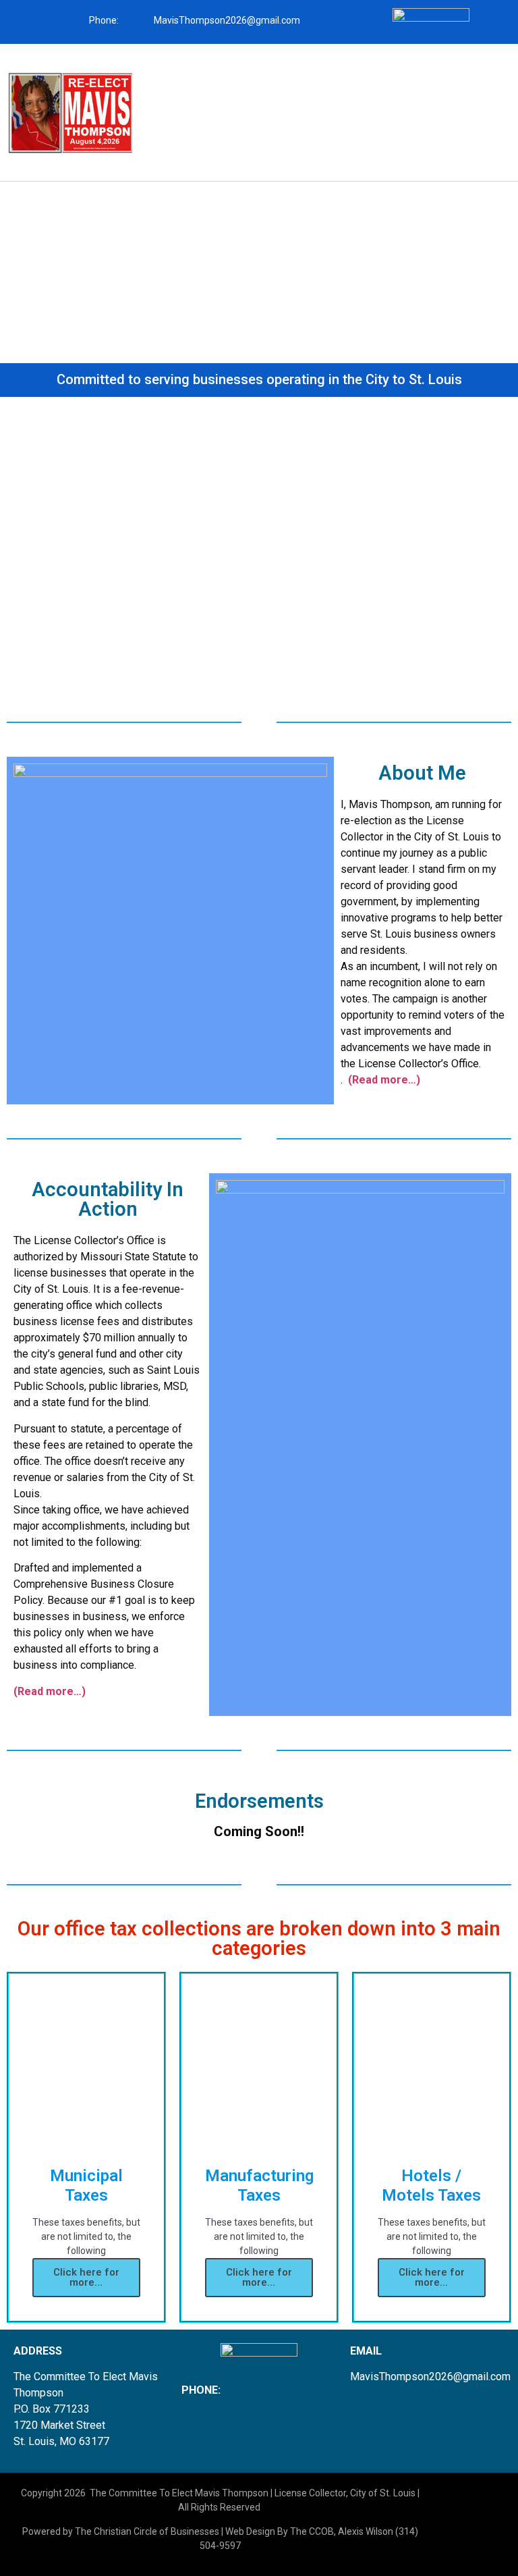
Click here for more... (86, 2277)
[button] (324, 82)
